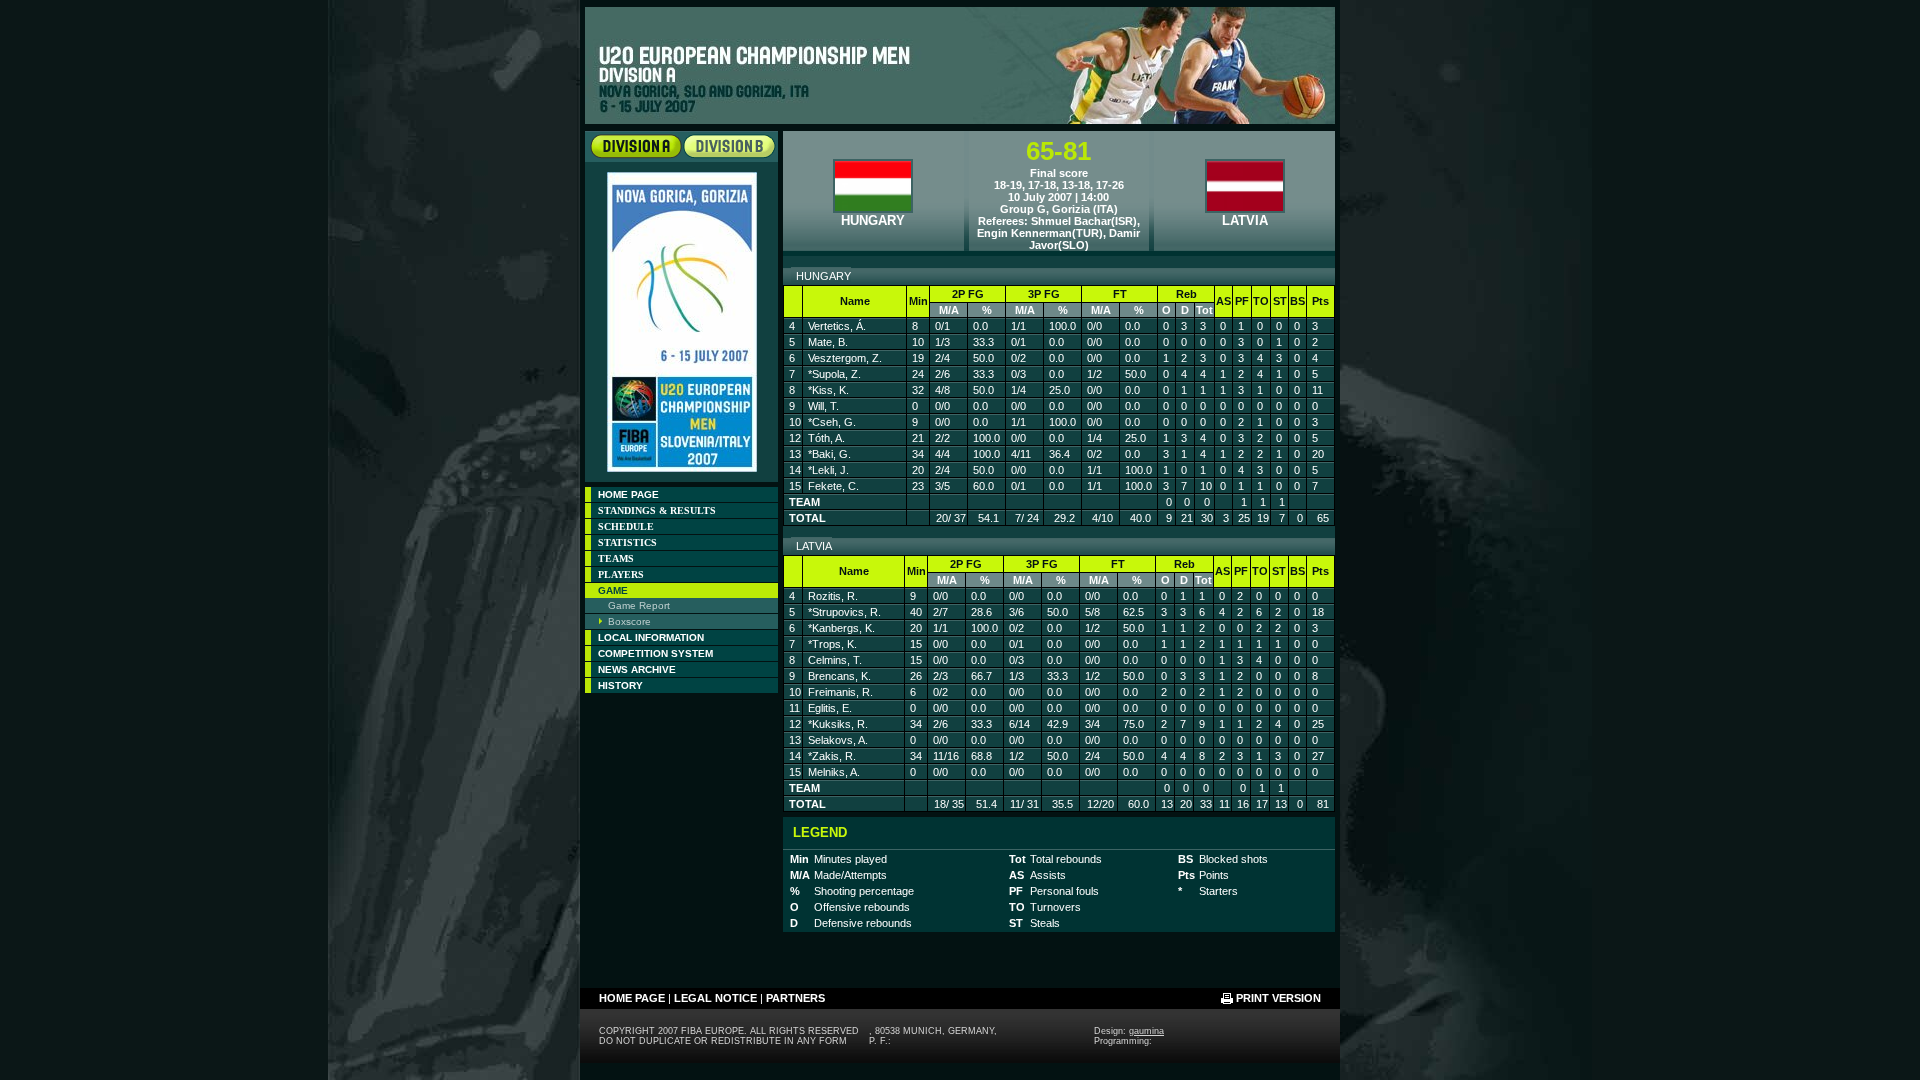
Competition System (655, 653)
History (620, 685)
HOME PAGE (628, 494)
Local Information (651, 637)
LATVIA (1245, 220)
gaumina (1146, 1031)
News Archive (637, 669)
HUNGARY (873, 220)
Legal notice (715, 998)
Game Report (639, 605)
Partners (795, 998)
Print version (1278, 998)
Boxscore (629, 621)
